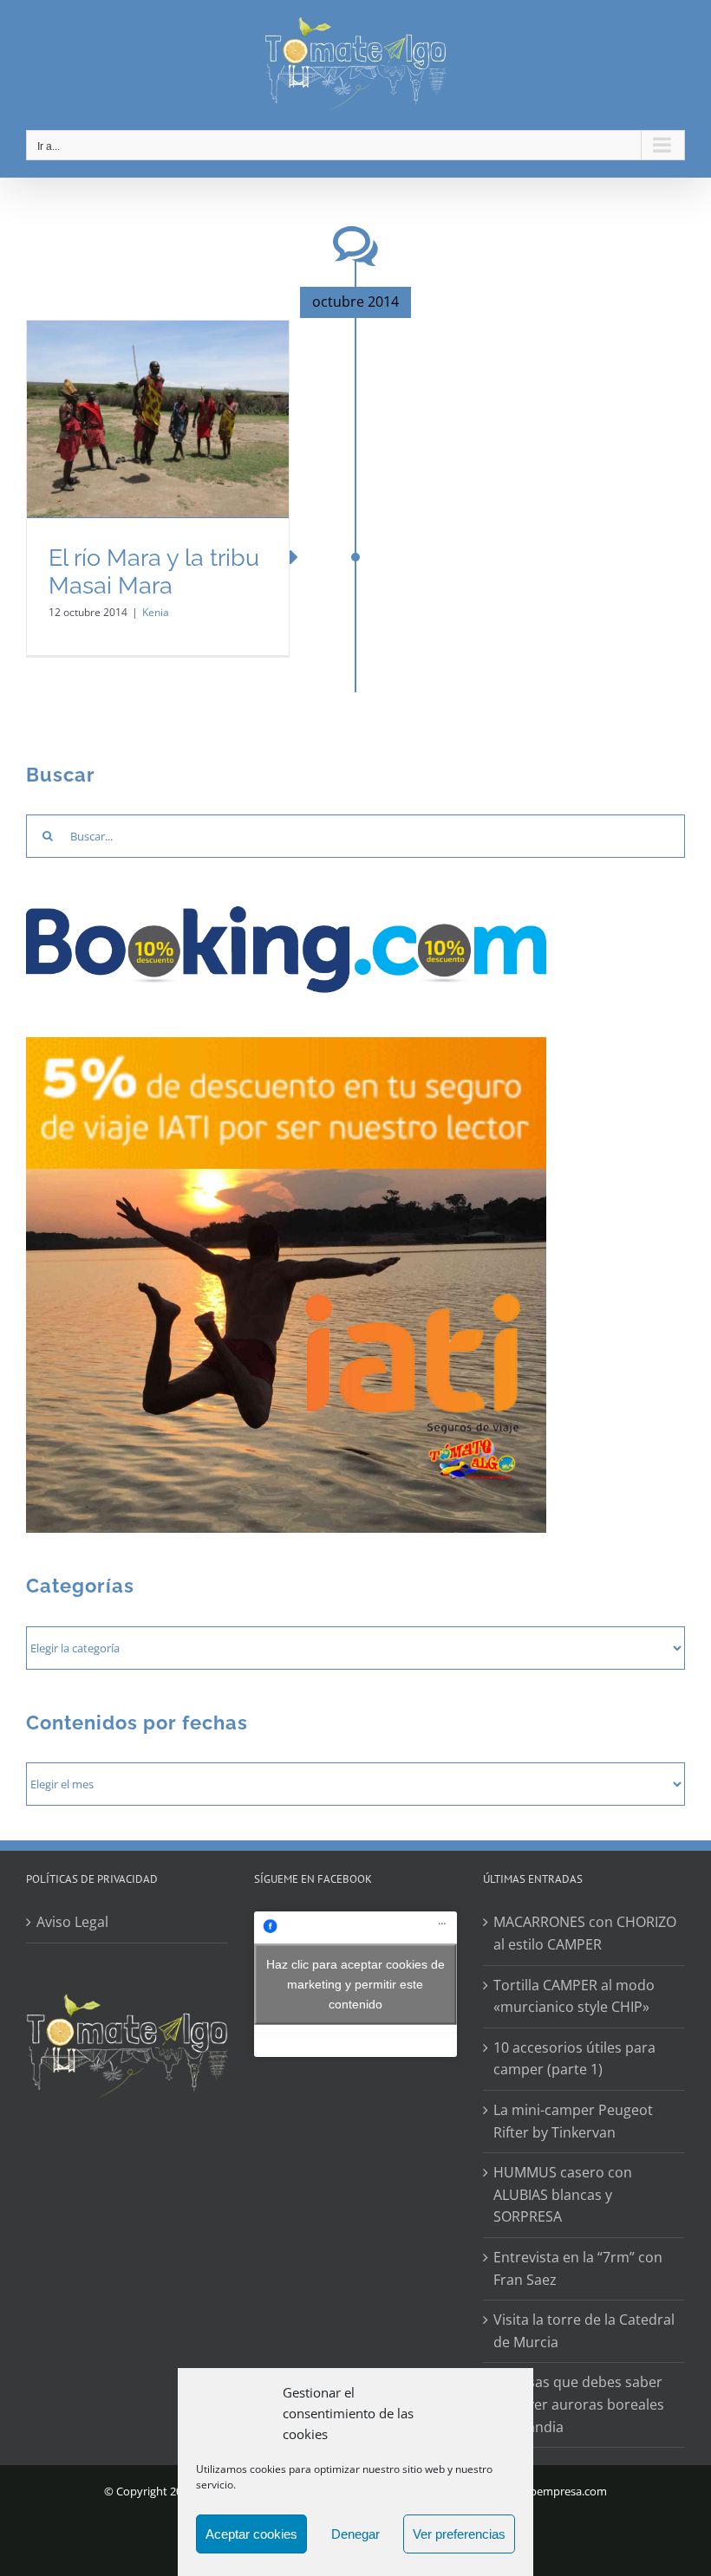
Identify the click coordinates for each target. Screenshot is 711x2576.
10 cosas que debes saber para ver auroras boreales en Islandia (579, 2404)
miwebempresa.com (554, 2491)
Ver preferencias (459, 2534)
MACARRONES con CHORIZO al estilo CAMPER (585, 1933)
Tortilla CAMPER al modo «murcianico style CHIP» (574, 1996)
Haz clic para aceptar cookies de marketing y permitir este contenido (355, 1984)
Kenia (156, 612)
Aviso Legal (72, 1922)
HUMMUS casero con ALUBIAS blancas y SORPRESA (563, 2194)
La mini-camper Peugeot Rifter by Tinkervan (573, 2121)
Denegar (355, 2534)
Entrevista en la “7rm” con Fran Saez (578, 2268)
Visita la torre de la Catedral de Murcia (584, 2331)
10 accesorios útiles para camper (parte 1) (574, 2059)
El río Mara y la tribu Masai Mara (154, 572)
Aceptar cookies (251, 2534)
